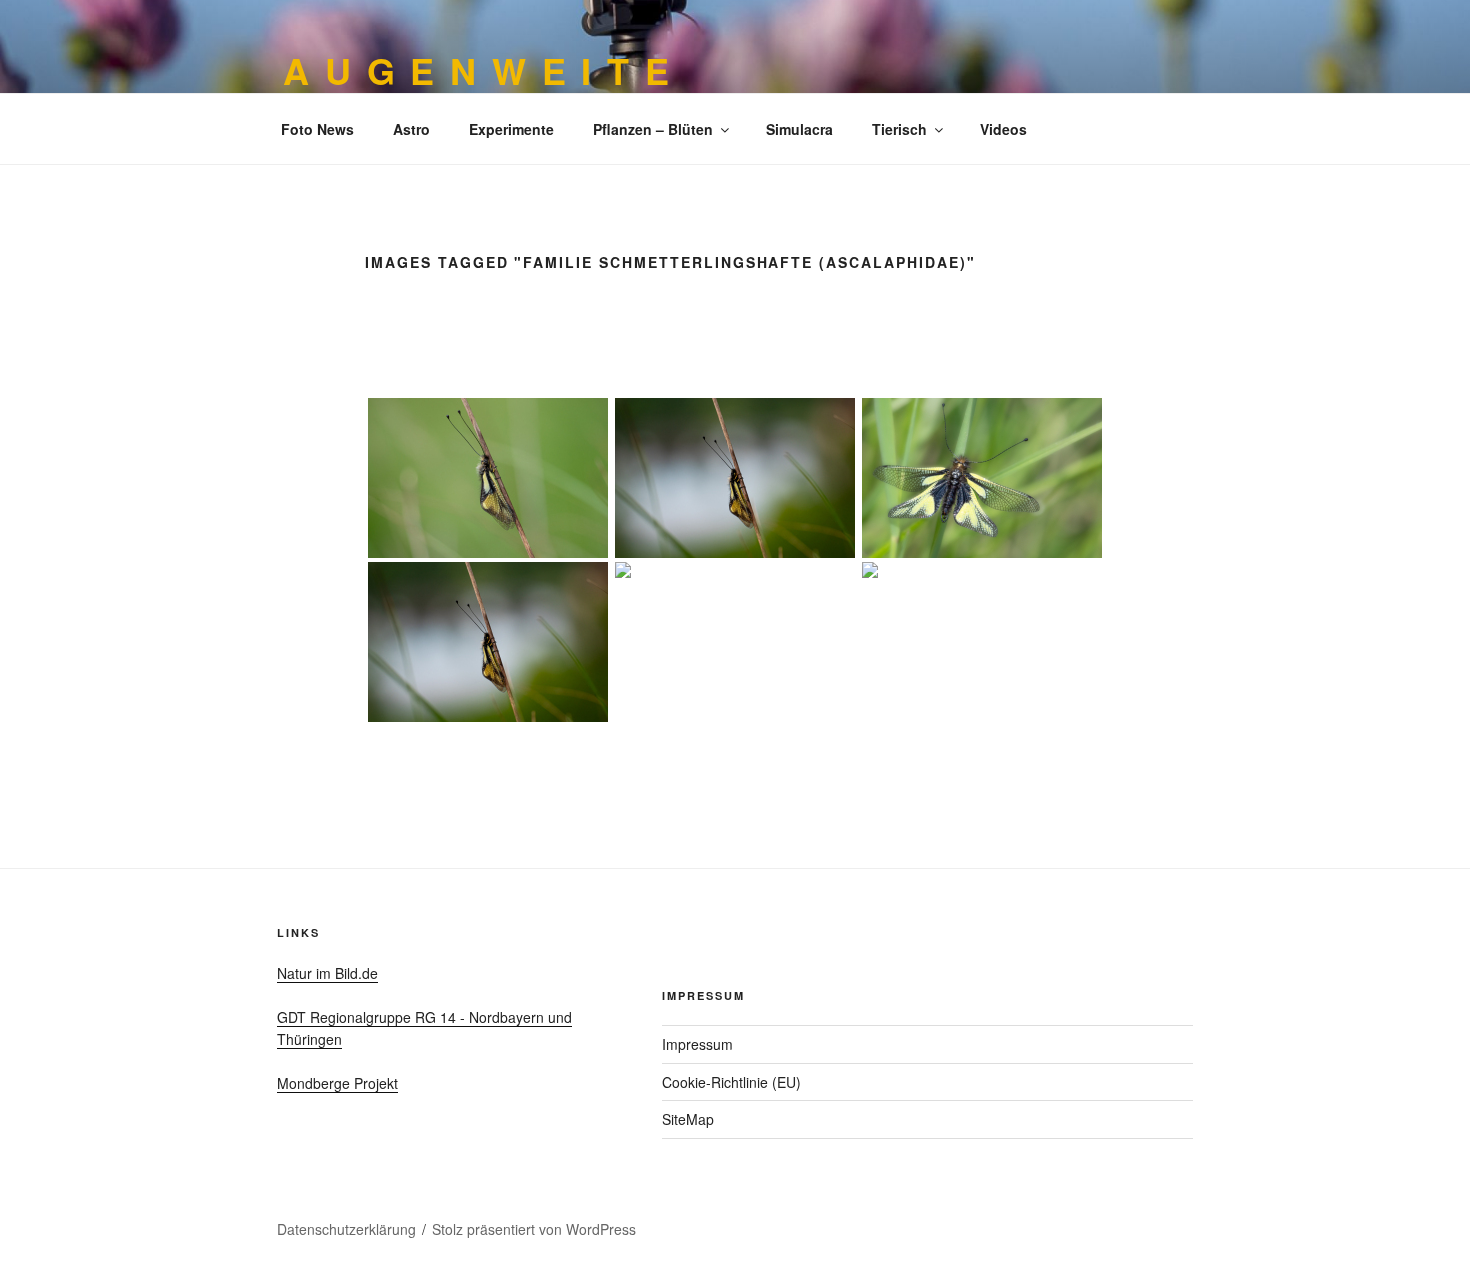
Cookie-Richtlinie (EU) (731, 1082)
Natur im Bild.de (327, 973)
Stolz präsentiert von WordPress (534, 1229)
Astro (411, 129)
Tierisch (899, 129)
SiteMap (688, 1119)
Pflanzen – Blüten (653, 129)
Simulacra (799, 129)
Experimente (511, 129)
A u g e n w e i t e (477, 70)
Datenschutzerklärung (346, 1229)
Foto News (317, 129)
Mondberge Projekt (337, 1083)
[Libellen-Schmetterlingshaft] (488, 642)
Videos (1003, 129)
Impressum (697, 1044)
